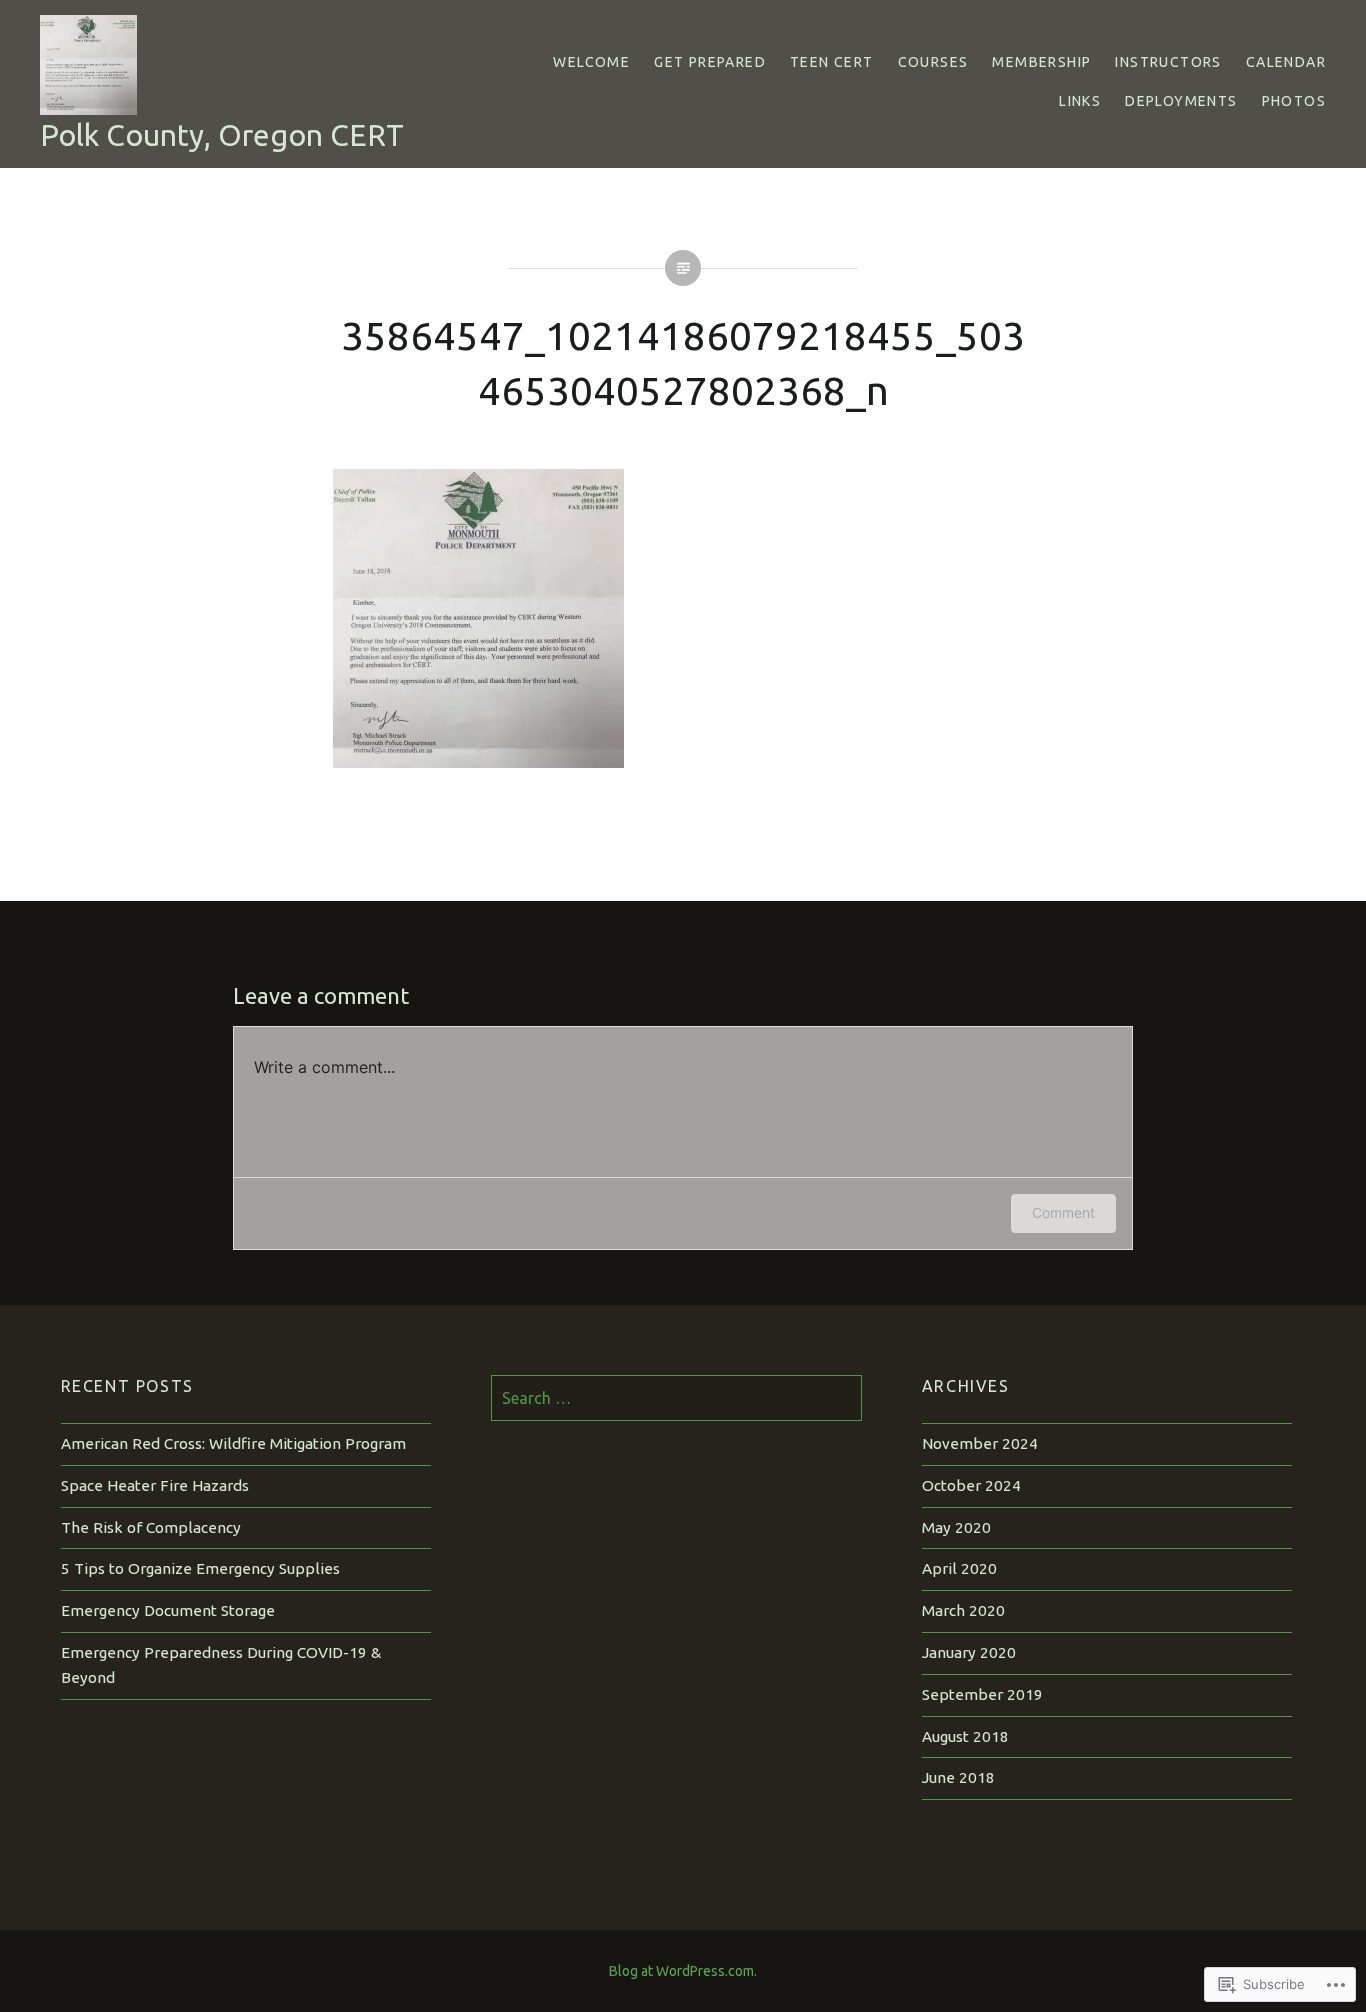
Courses (933, 62)
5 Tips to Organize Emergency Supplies (200, 1568)
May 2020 (956, 1527)
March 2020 (963, 1610)
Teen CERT (832, 62)
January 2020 (969, 1652)
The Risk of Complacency (151, 1527)
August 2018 (965, 1736)
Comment (1063, 1212)
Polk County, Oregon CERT (222, 135)
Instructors (1168, 62)
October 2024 (971, 1485)
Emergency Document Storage (168, 1610)
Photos (1294, 101)
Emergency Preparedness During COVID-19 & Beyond (221, 1665)
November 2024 (980, 1443)
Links (1080, 101)
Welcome (591, 62)
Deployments (1181, 101)
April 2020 (959, 1568)
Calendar (1286, 62)
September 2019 (982, 1694)
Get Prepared (710, 62)
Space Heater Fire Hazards (155, 1485)
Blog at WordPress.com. (683, 1971)
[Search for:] (676, 1398)
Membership (1041, 62)
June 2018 (958, 1777)
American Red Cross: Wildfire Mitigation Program (233, 1443)
